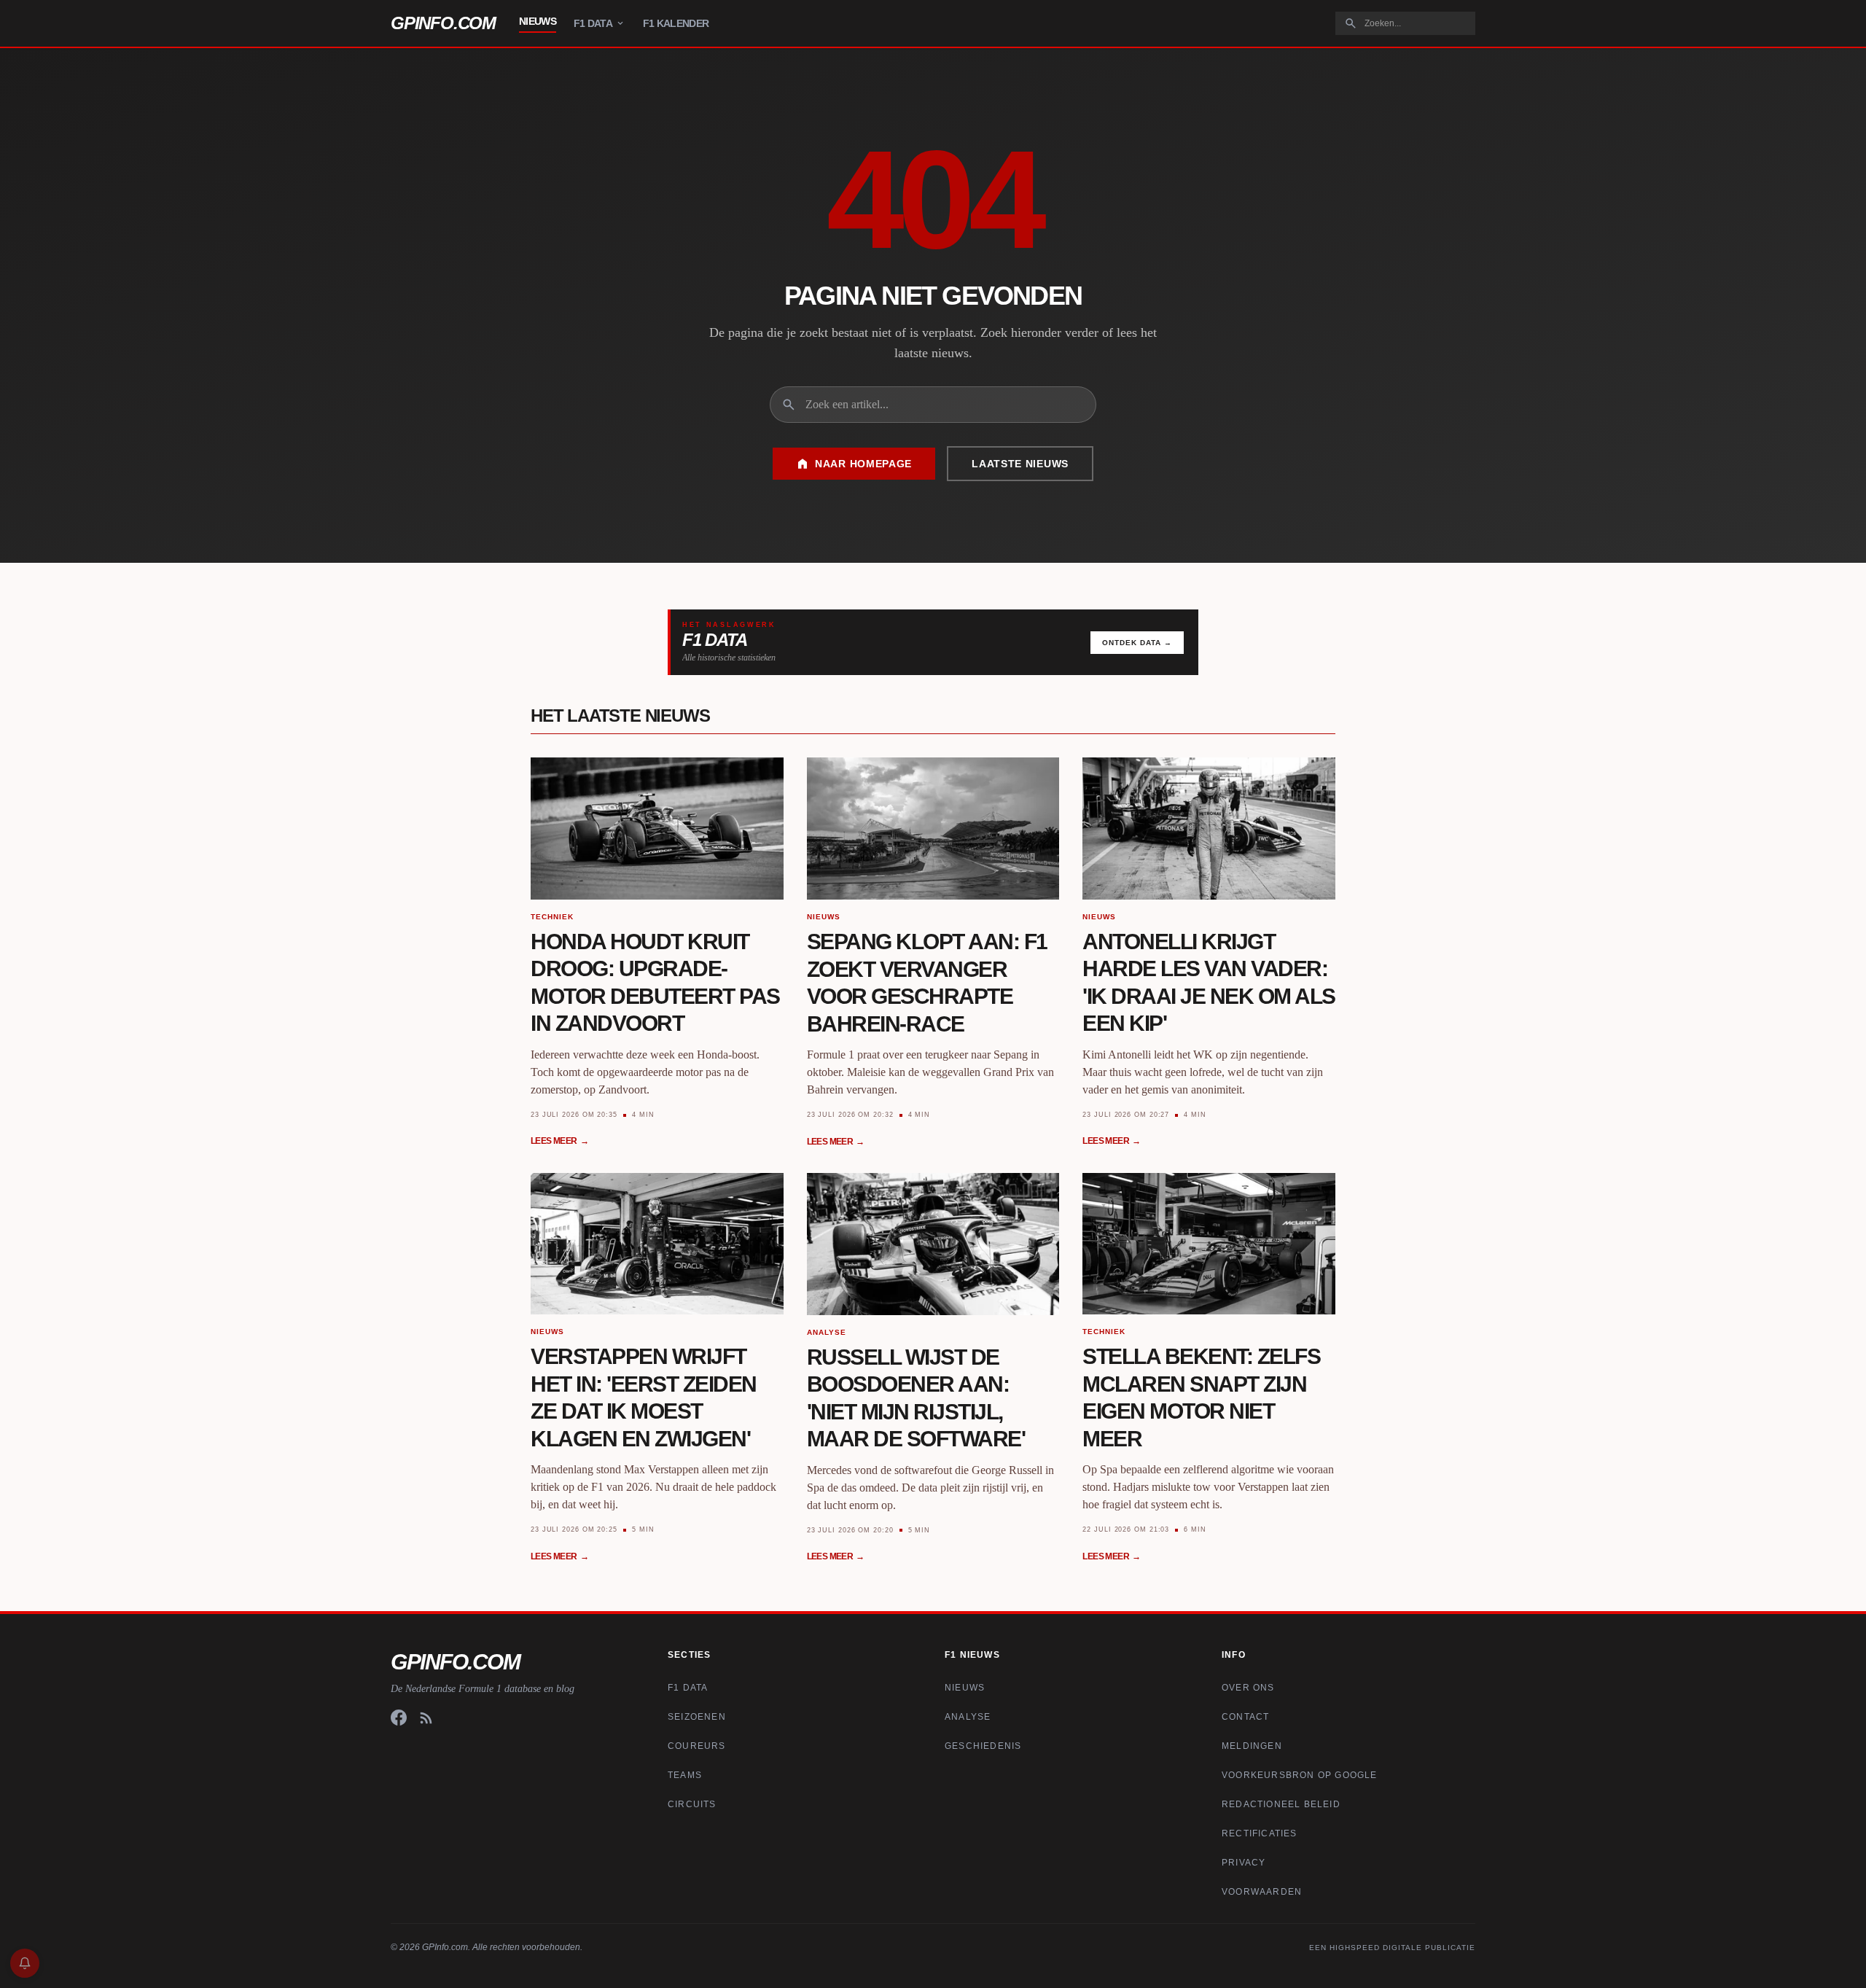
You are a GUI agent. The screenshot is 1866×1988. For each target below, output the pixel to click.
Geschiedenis (983, 1746)
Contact (1245, 1717)
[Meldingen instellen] (25, 1963)
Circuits (692, 1804)
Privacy (1244, 1863)
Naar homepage (863, 464)
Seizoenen (697, 1717)
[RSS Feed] (426, 1718)
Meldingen (1252, 1746)
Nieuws (538, 21)
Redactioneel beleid (1281, 1804)
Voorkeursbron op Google (1300, 1775)
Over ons (1248, 1688)
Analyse (968, 1717)
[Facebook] (399, 1718)
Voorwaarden (1262, 1892)
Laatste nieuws (1020, 464)
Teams (685, 1775)
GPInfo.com (443, 23)
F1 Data (593, 23)
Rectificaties (1260, 1833)
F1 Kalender (676, 23)
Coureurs (697, 1746)
